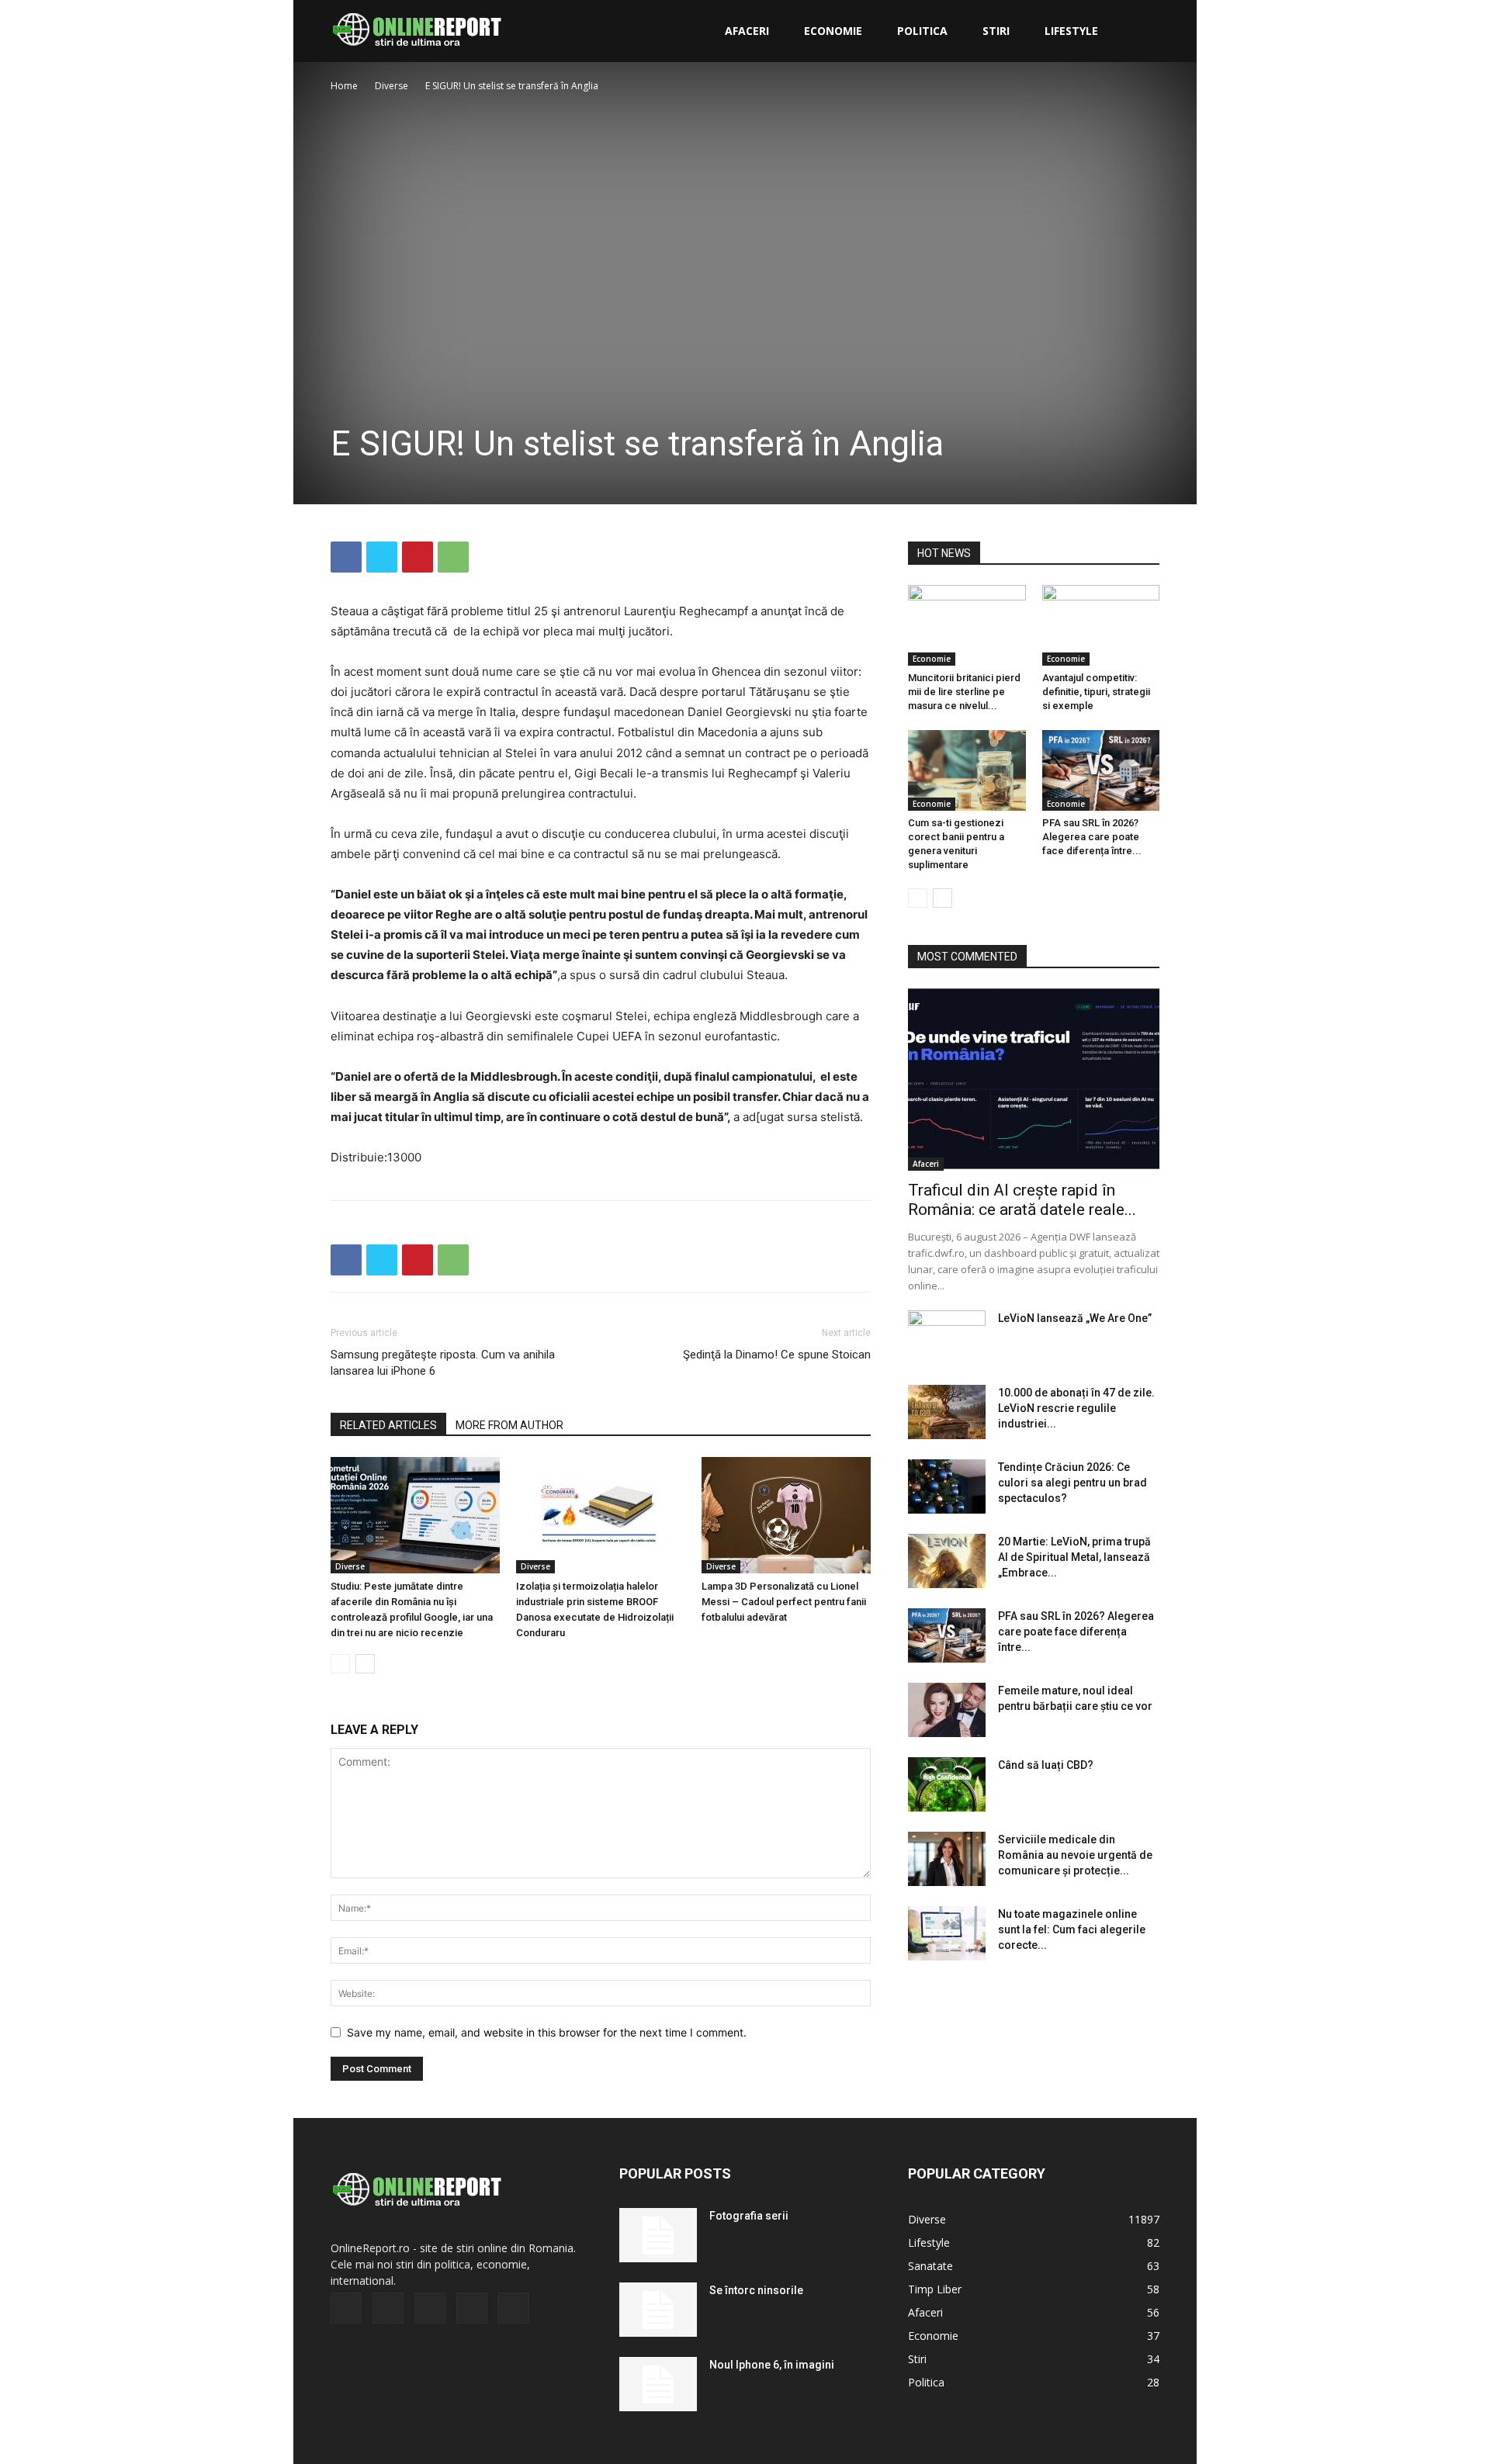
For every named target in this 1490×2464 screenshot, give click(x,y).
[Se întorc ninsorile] (658, 2310)
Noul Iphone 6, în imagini (772, 2365)
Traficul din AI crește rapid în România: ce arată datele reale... (1022, 1200)
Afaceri (747, 31)
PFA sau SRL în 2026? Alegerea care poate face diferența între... (1092, 837)
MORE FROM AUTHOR (509, 1425)
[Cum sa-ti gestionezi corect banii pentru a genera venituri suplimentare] (967, 770)
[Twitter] (382, 557)
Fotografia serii (749, 2216)
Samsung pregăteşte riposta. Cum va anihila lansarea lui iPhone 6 (443, 1363)
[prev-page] (340, 1664)
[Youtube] (514, 2308)
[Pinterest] (418, 557)
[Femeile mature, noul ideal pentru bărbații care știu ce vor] (947, 1710)
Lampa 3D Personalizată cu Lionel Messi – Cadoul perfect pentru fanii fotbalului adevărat (784, 1602)
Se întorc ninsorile (756, 2290)
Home (344, 86)
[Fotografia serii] (658, 2235)
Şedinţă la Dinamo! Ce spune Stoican (777, 1355)
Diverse (392, 86)
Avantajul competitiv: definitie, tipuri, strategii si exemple (1096, 692)
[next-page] (365, 1664)
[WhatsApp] (453, 557)
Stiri (996, 31)
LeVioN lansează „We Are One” (1075, 1318)
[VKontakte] (472, 2308)
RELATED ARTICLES (388, 1425)
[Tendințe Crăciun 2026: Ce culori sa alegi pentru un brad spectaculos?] (947, 1486)
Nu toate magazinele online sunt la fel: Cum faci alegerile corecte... (1072, 1929)
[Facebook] (346, 557)
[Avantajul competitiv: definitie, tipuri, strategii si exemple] (1101, 625)
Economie (833, 31)
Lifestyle (1071, 31)
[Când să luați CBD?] (947, 1784)
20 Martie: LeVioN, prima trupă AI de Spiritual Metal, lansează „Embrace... (1074, 1557)
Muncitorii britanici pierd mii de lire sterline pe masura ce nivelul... (964, 692)
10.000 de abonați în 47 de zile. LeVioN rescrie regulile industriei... (1076, 1408)
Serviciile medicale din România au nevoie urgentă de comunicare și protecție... (1075, 1855)
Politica (922, 31)
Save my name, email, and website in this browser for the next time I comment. (547, 2032)
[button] (1141, 32)
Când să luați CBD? (1046, 1765)
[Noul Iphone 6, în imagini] (658, 2384)
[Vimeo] (430, 2308)
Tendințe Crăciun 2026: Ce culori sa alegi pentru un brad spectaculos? (1072, 1483)
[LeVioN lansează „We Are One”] (947, 1338)
